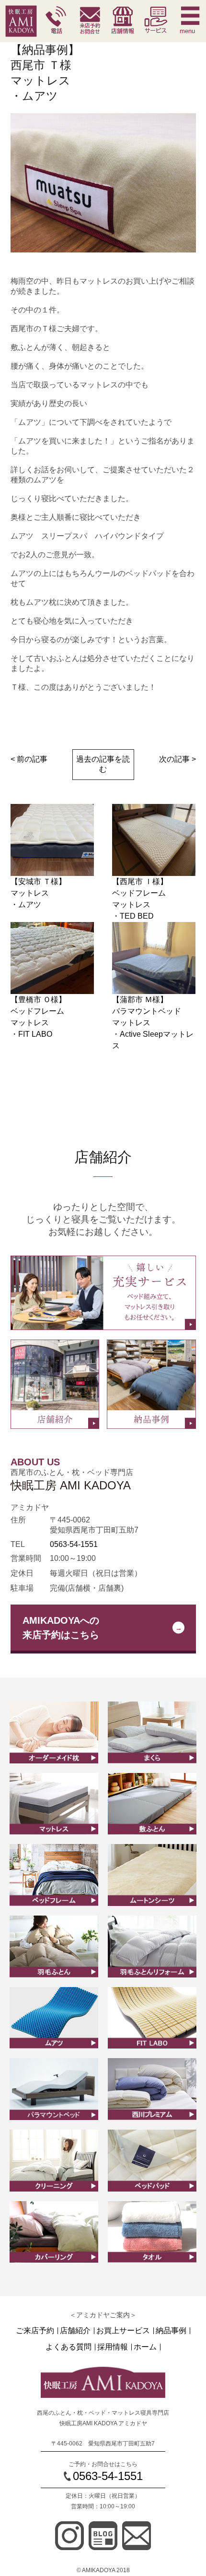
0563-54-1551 (74, 1544)
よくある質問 (69, 2347)
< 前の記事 (29, 759)
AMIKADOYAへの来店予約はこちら (61, 1628)
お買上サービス (123, 2331)
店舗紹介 (75, 2331)
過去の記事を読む (103, 764)
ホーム (145, 2347)
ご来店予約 (35, 2331)
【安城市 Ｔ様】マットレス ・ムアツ (38, 893)
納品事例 (171, 2331)
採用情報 (113, 2347)
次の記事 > (177, 759)
